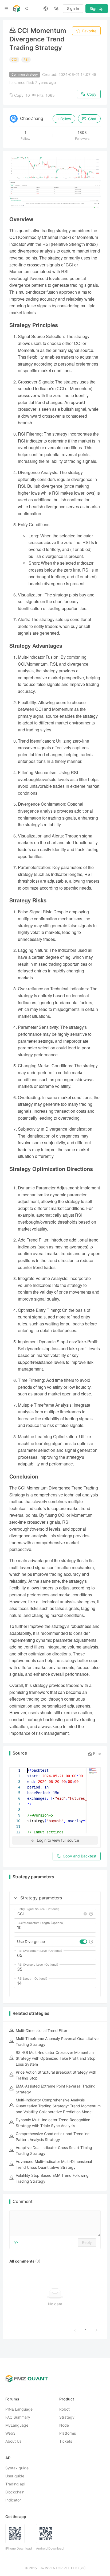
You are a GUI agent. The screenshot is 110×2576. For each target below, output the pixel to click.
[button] (15, 1898)
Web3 (10, 2433)
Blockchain (15, 2492)
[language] (46, 9)
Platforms (68, 2433)
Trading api (15, 2484)
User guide (15, 2476)
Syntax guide (17, 2468)
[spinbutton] (55, 1928)
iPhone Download (19, 2549)
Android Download (50, 2549)
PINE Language (19, 2409)
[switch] (83, 1942)
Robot (64, 2409)
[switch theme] (56, 9)
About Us (13, 2441)
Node (64, 2425)
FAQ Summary (18, 2417)
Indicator (13, 2500)
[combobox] (50, 1914)
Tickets (66, 2441)
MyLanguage (17, 2425)
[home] (17, 9)
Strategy (67, 2417)
